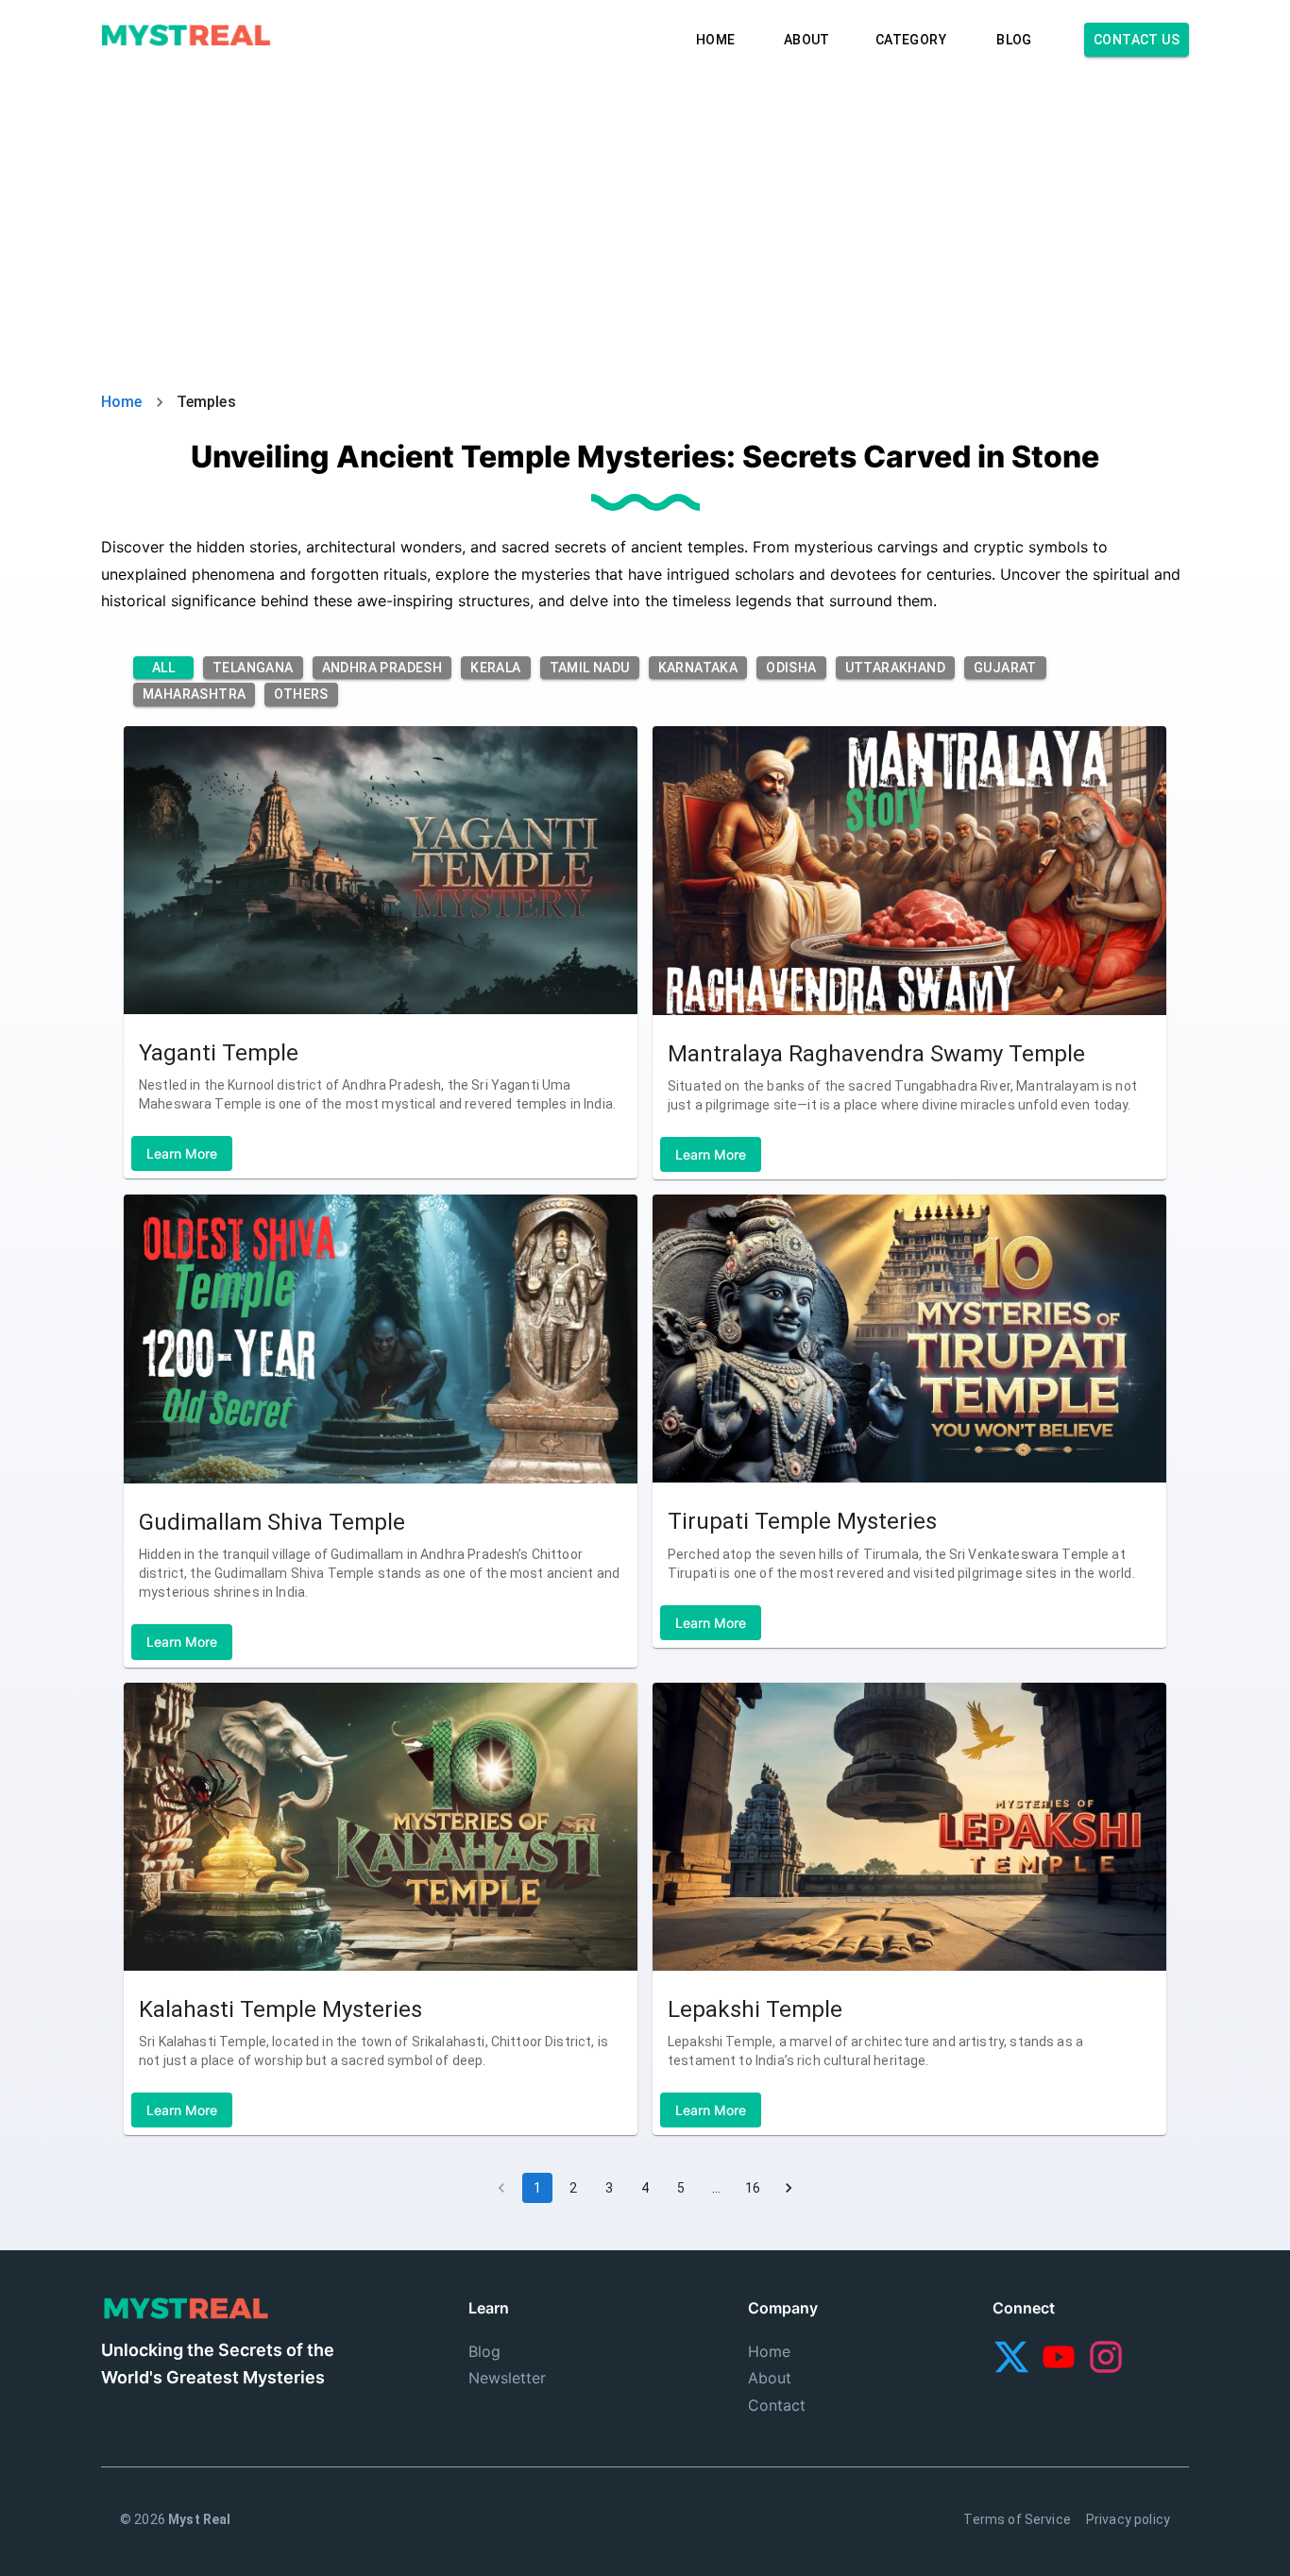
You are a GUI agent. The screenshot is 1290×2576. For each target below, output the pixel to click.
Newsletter (507, 2378)
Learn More (182, 1153)
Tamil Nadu (590, 668)
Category (911, 40)
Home (716, 40)
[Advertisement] (645, 212)
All (163, 668)
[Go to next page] (789, 2188)
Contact (777, 2405)
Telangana (253, 668)
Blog (1014, 40)
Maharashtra (194, 694)
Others (301, 694)
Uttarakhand (895, 668)
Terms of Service (1017, 2519)
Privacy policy (1128, 2519)
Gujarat (1005, 668)
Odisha (791, 668)
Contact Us (1137, 40)
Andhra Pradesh (382, 668)
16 (753, 2188)
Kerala (495, 668)
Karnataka (698, 668)
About (807, 40)
